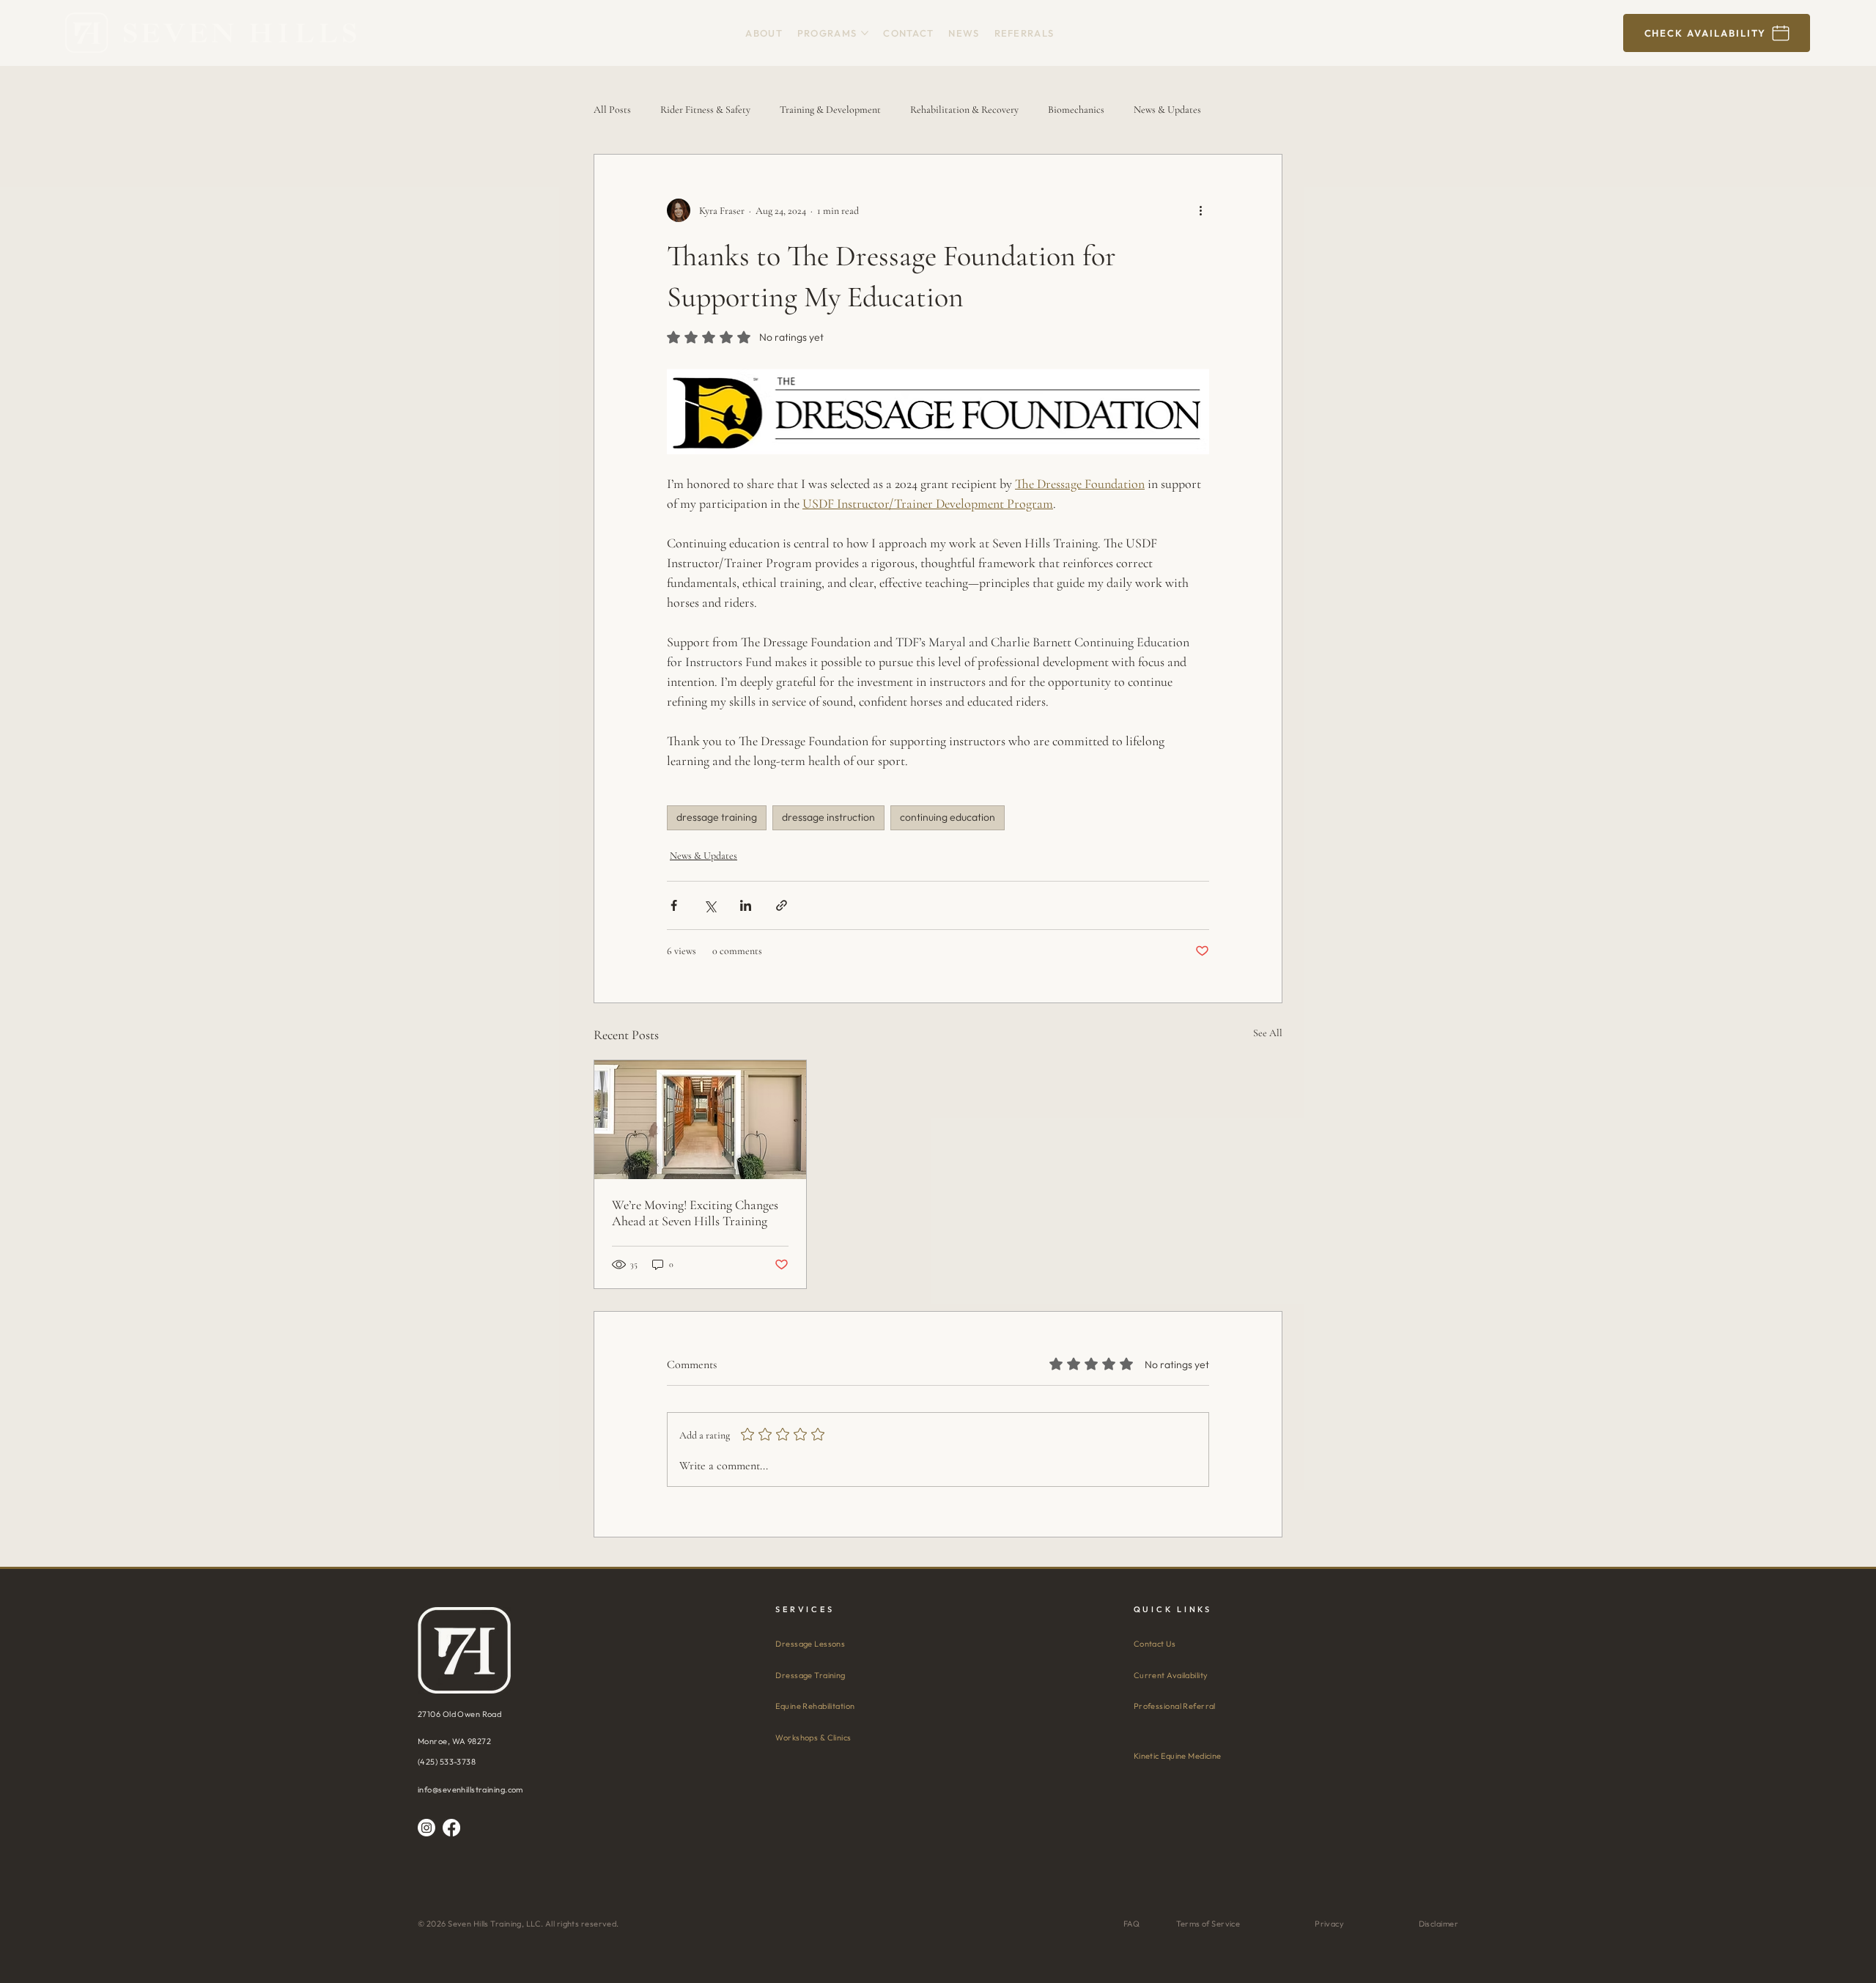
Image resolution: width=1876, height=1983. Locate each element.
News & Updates (1167, 110)
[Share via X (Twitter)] (710, 905)
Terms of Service (1208, 1924)
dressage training (717, 817)
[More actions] (1200, 210)
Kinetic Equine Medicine (1178, 1756)
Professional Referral (1175, 1706)
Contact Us (1155, 1644)
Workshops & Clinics (813, 1738)
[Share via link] (782, 905)
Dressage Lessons (810, 1644)
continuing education (948, 817)
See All (1268, 1033)
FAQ (1131, 1924)
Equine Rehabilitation (815, 1706)
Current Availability (1171, 1675)
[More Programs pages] (865, 33)
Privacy (1329, 1924)
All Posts (612, 110)
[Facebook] (451, 1828)
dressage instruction (828, 817)
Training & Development (830, 110)
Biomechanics (1076, 110)
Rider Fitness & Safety (705, 110)
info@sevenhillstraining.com (470, 1790)
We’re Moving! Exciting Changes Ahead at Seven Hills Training (695, 1213)
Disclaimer (1439, 1924)
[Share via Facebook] (674, 905)
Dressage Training (810, 1675)
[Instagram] (426, 1828)
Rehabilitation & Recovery (964, 110)
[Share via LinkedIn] (746, 905)
